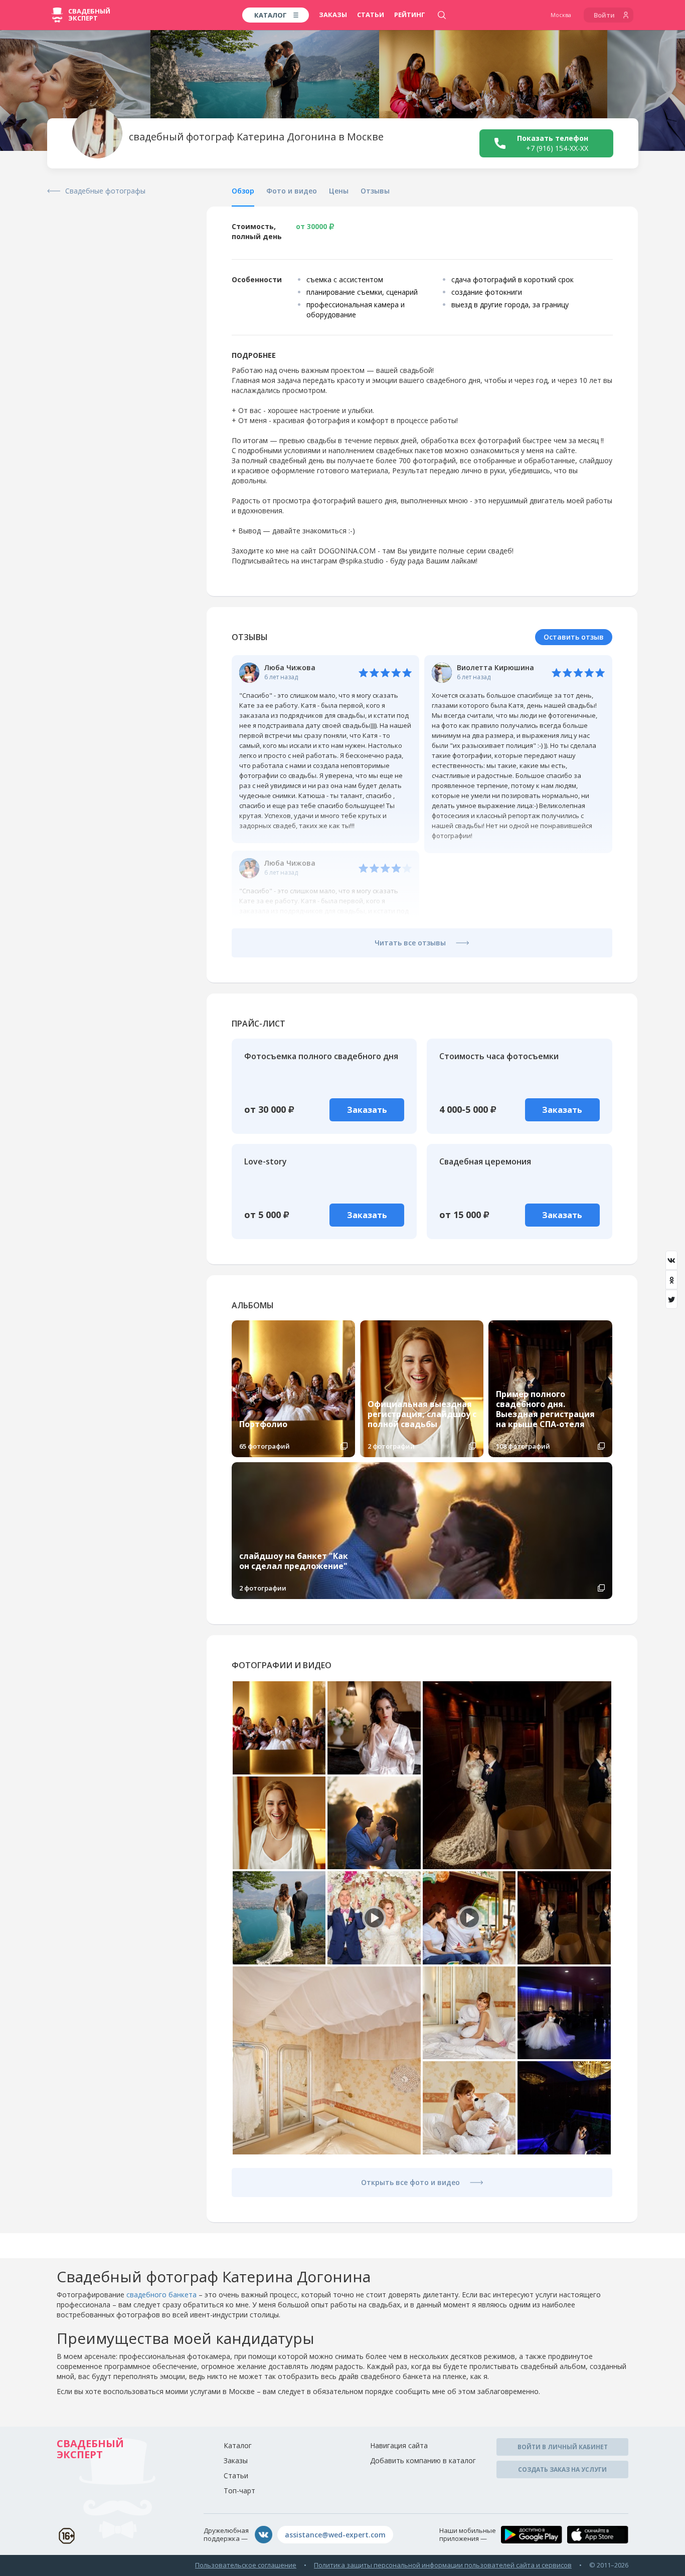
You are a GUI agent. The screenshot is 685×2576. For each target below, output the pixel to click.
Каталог (238, 2445)
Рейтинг (410, 15)
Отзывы (375, 191)
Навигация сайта (399, 2445)
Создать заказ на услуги (562, 2469)
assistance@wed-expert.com (335, 2535)
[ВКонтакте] (671, 1260)
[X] (671, 1299)
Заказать (367, 1110)
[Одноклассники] (671, 1280)
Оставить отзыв (574, 637)
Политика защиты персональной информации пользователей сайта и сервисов (443, 2565)
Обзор (243, 191)
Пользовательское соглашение (246, 2565)
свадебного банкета (161, 2295)
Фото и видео (292, 191)
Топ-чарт (239, 2491)
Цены (339, 191)
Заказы (333, 15)
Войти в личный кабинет (563, 2447)
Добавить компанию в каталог (423, 2460)
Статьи (371, 15)
